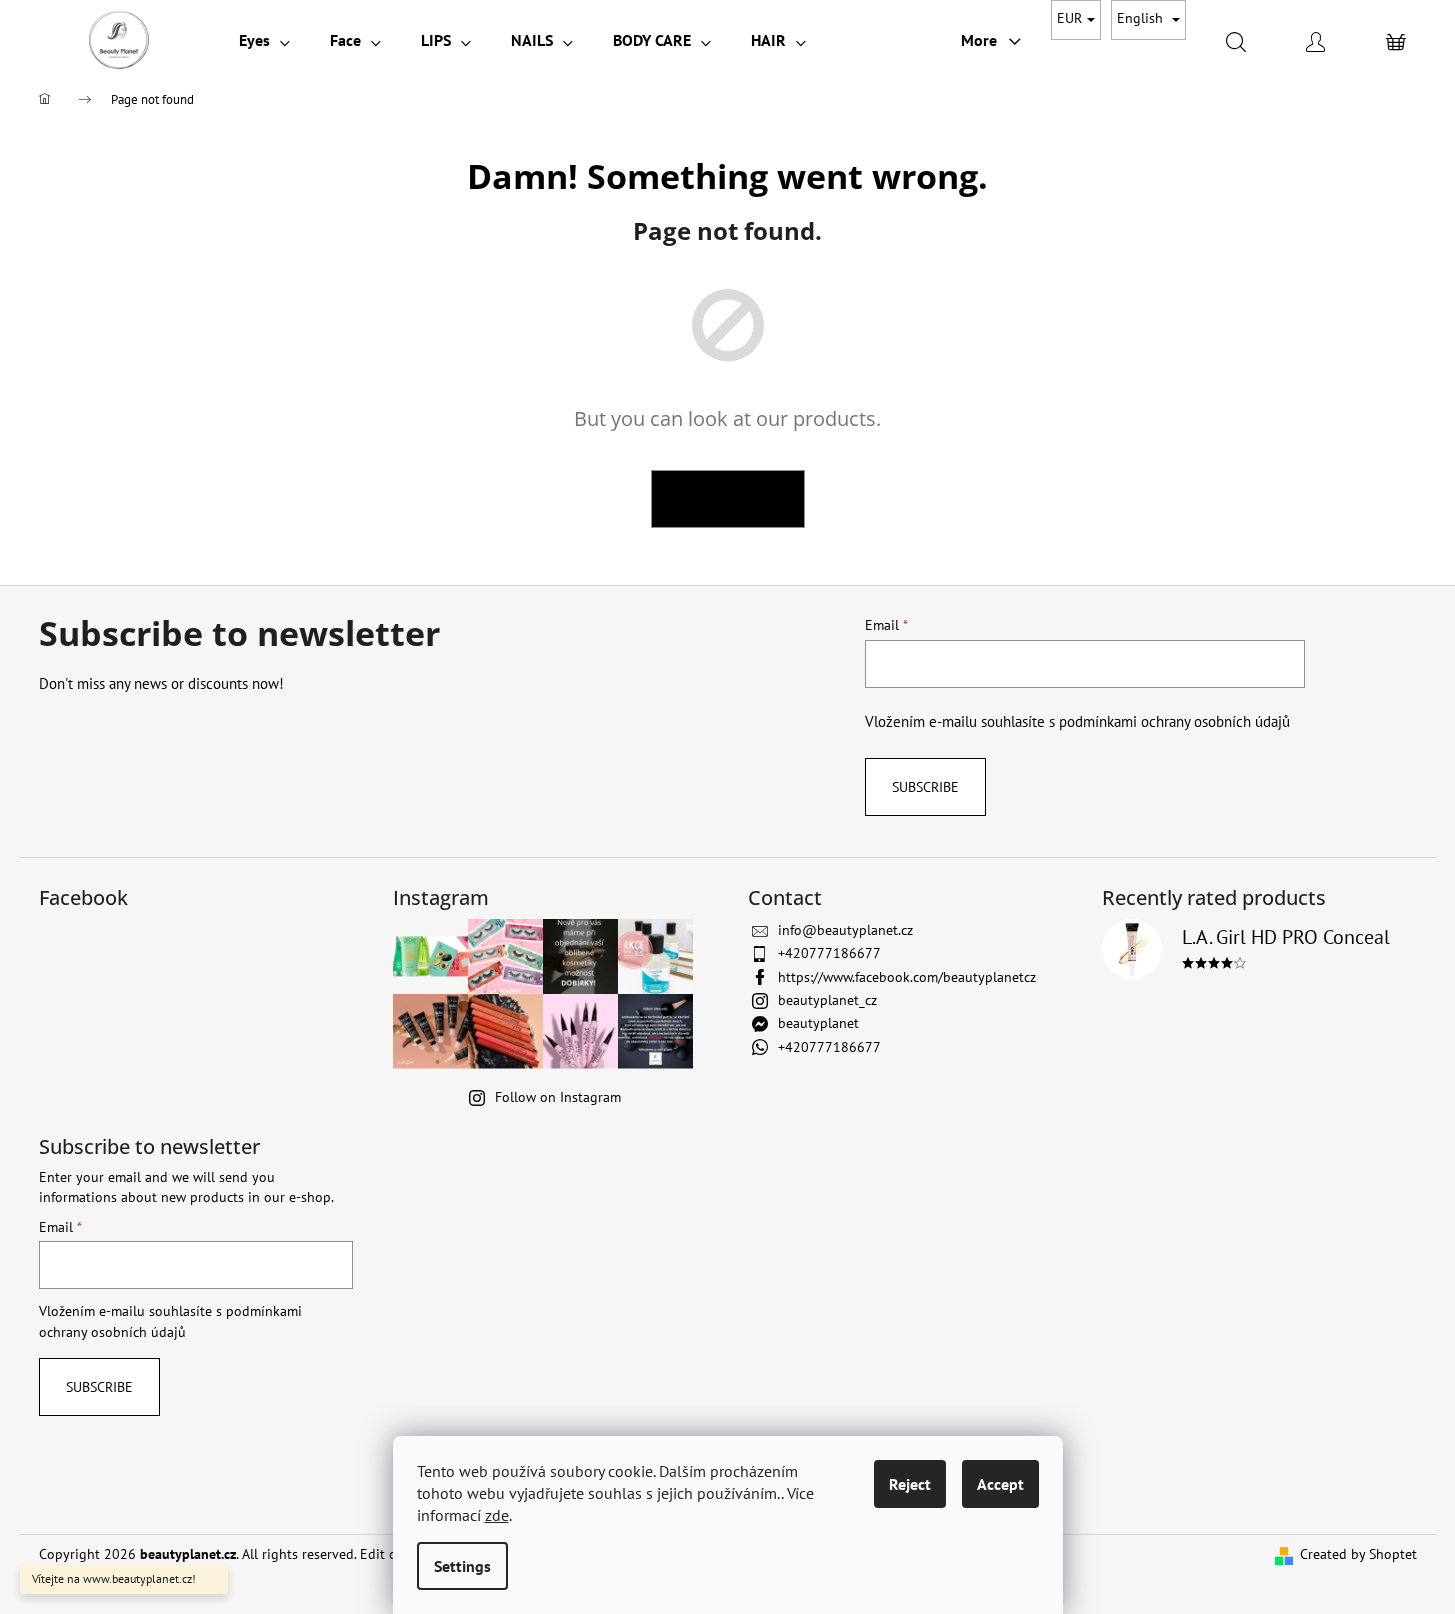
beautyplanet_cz (827, 1000)
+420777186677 (829, 953)
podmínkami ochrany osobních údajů (1174, 721)
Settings (462, 1566)
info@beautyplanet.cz (845, 930)
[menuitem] (264, 40)
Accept (1000, 1484)
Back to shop (728, 498)
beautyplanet (818, 1023)
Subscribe (925, 787)
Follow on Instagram (558, 1097)
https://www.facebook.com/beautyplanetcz (907, 977)
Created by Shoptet (1358, 1554)
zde (497, 1515)
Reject (910, 1484)
